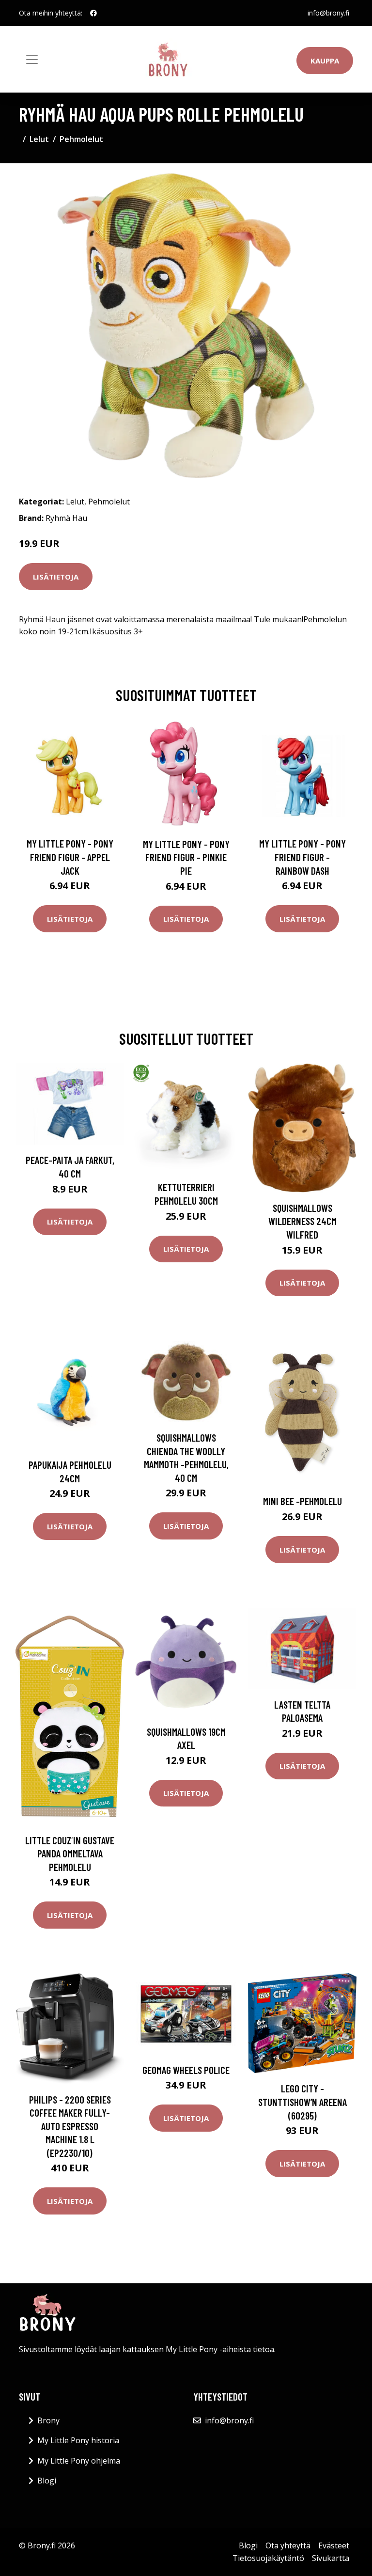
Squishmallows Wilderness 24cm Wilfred (302, 1221)
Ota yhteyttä (288, 2545)
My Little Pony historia (78, 2440)
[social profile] (93, 13)
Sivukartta (331, 2558)
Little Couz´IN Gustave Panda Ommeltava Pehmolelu (70, 1853)
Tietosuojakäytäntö (268, 2558)
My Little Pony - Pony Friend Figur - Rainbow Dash (302, 857)
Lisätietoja (56, 577)
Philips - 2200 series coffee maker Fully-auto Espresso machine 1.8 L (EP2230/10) (70, 2126)
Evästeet (334, 2545)
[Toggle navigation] (32, 60)
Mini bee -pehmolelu (302, 1501)
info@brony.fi (328, 13)
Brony (48, 2420)
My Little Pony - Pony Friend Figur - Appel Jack (70, 857)
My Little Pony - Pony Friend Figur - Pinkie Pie (186, 857)
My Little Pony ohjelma (79, 2461)
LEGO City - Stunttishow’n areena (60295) (302, 2102)
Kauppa (325, 61)
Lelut (39, 139)
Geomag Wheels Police (186, 2070)
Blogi (47, 2481)
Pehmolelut (81, 139)
